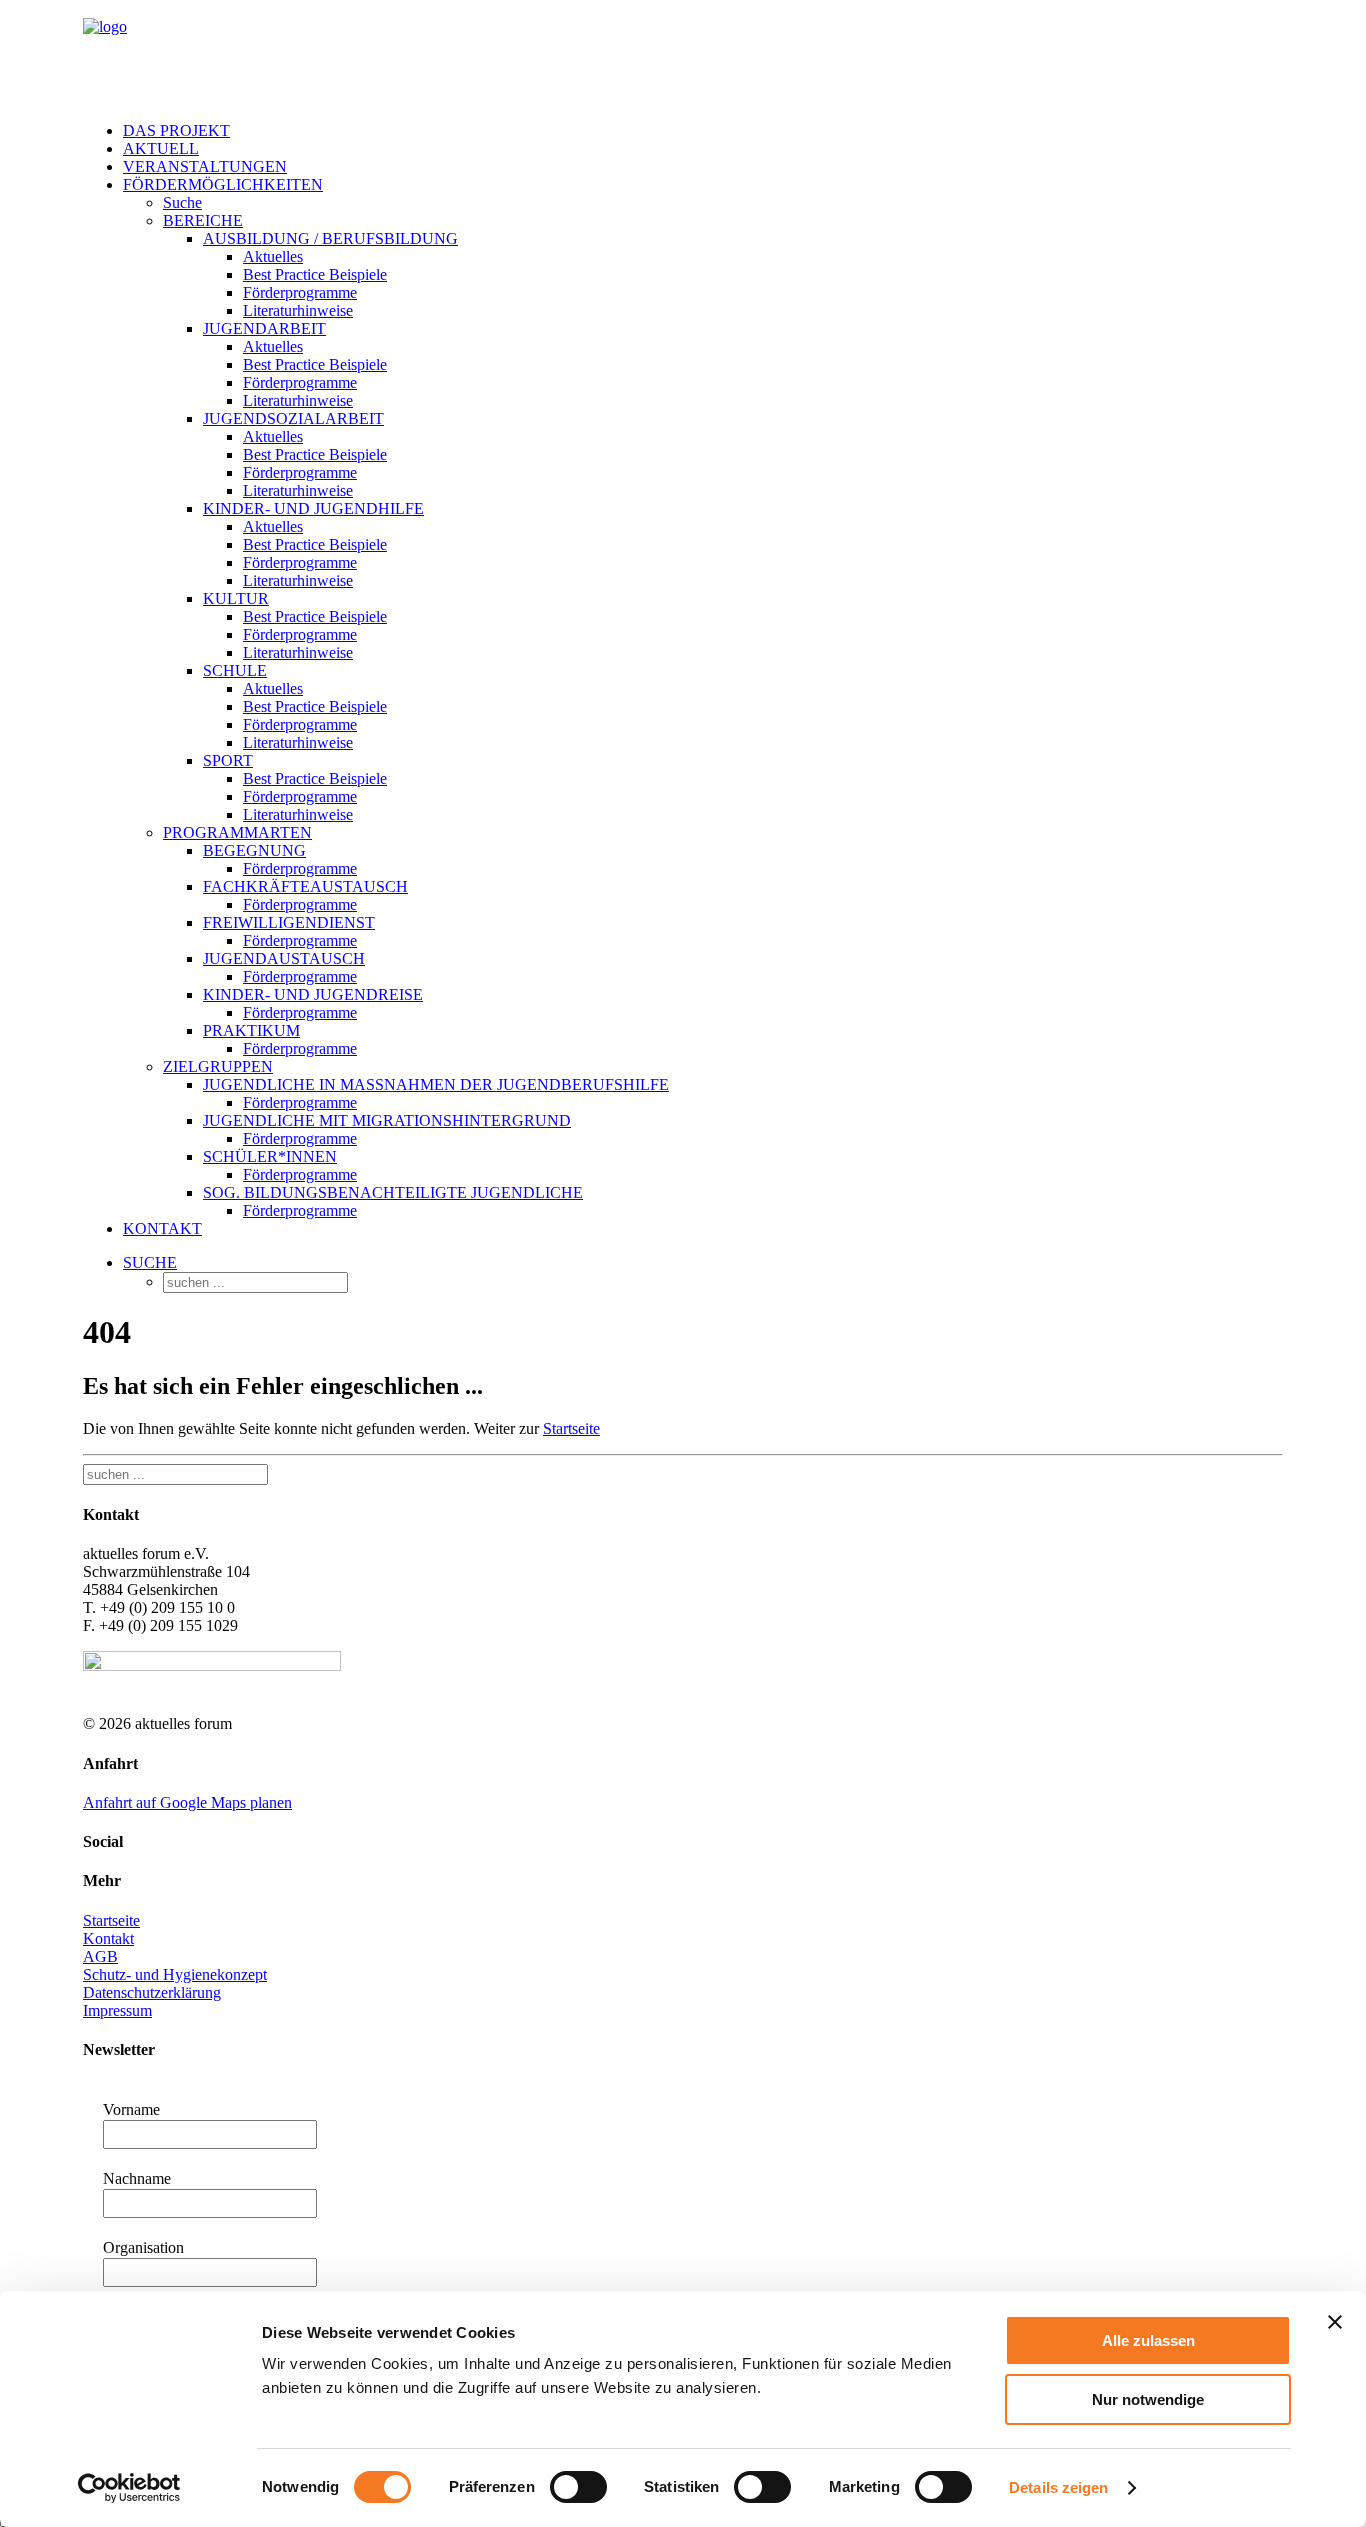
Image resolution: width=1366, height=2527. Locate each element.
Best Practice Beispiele (315, 274)
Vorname (131, 2109)
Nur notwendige (1148, 2399)
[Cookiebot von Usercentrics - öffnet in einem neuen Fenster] (129, 2488)
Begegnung (254, 850)
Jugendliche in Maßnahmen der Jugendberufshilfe (436, 1084)
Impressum (117, 2010)
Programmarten (237, 832)
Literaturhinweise (298, 310)
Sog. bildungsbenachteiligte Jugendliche (393, 1192)
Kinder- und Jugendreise (313, 994)
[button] (150, 1262)
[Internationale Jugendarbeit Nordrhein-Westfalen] (683, 53)
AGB (100, 1956)
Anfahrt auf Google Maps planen (187, 1802)
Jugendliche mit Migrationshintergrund (387, 1120)
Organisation (143, 2247)
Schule (235, 670)
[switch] (578, 2487)
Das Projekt (176, 130)
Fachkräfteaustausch (305, 886)
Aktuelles (273, 256)
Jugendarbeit (264, 328)
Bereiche (203, 220)
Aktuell (161, 148)
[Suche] (175, 1473)
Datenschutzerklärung (152, 1992)
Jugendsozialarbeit (293, 418)
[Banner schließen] (1335, 2322)
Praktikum (251, 1030)
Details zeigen (1058, 2487)
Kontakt (162, 1228)
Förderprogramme (300, 292)
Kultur (236, 598)
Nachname (137, 2178)
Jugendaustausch (284, 958)
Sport (228, 760)
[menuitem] (703, 131)
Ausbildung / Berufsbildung (330, 238)
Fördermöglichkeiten (223, 184)
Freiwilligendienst (289, 922)
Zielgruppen (218, 1066)
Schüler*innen (270, 1156)
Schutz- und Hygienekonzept (175, 1974)
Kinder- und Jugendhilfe (313, 508)
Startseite (571, 1428)
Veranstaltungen (205, 166)
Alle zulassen (1148, 2340)
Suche (182, 202)
